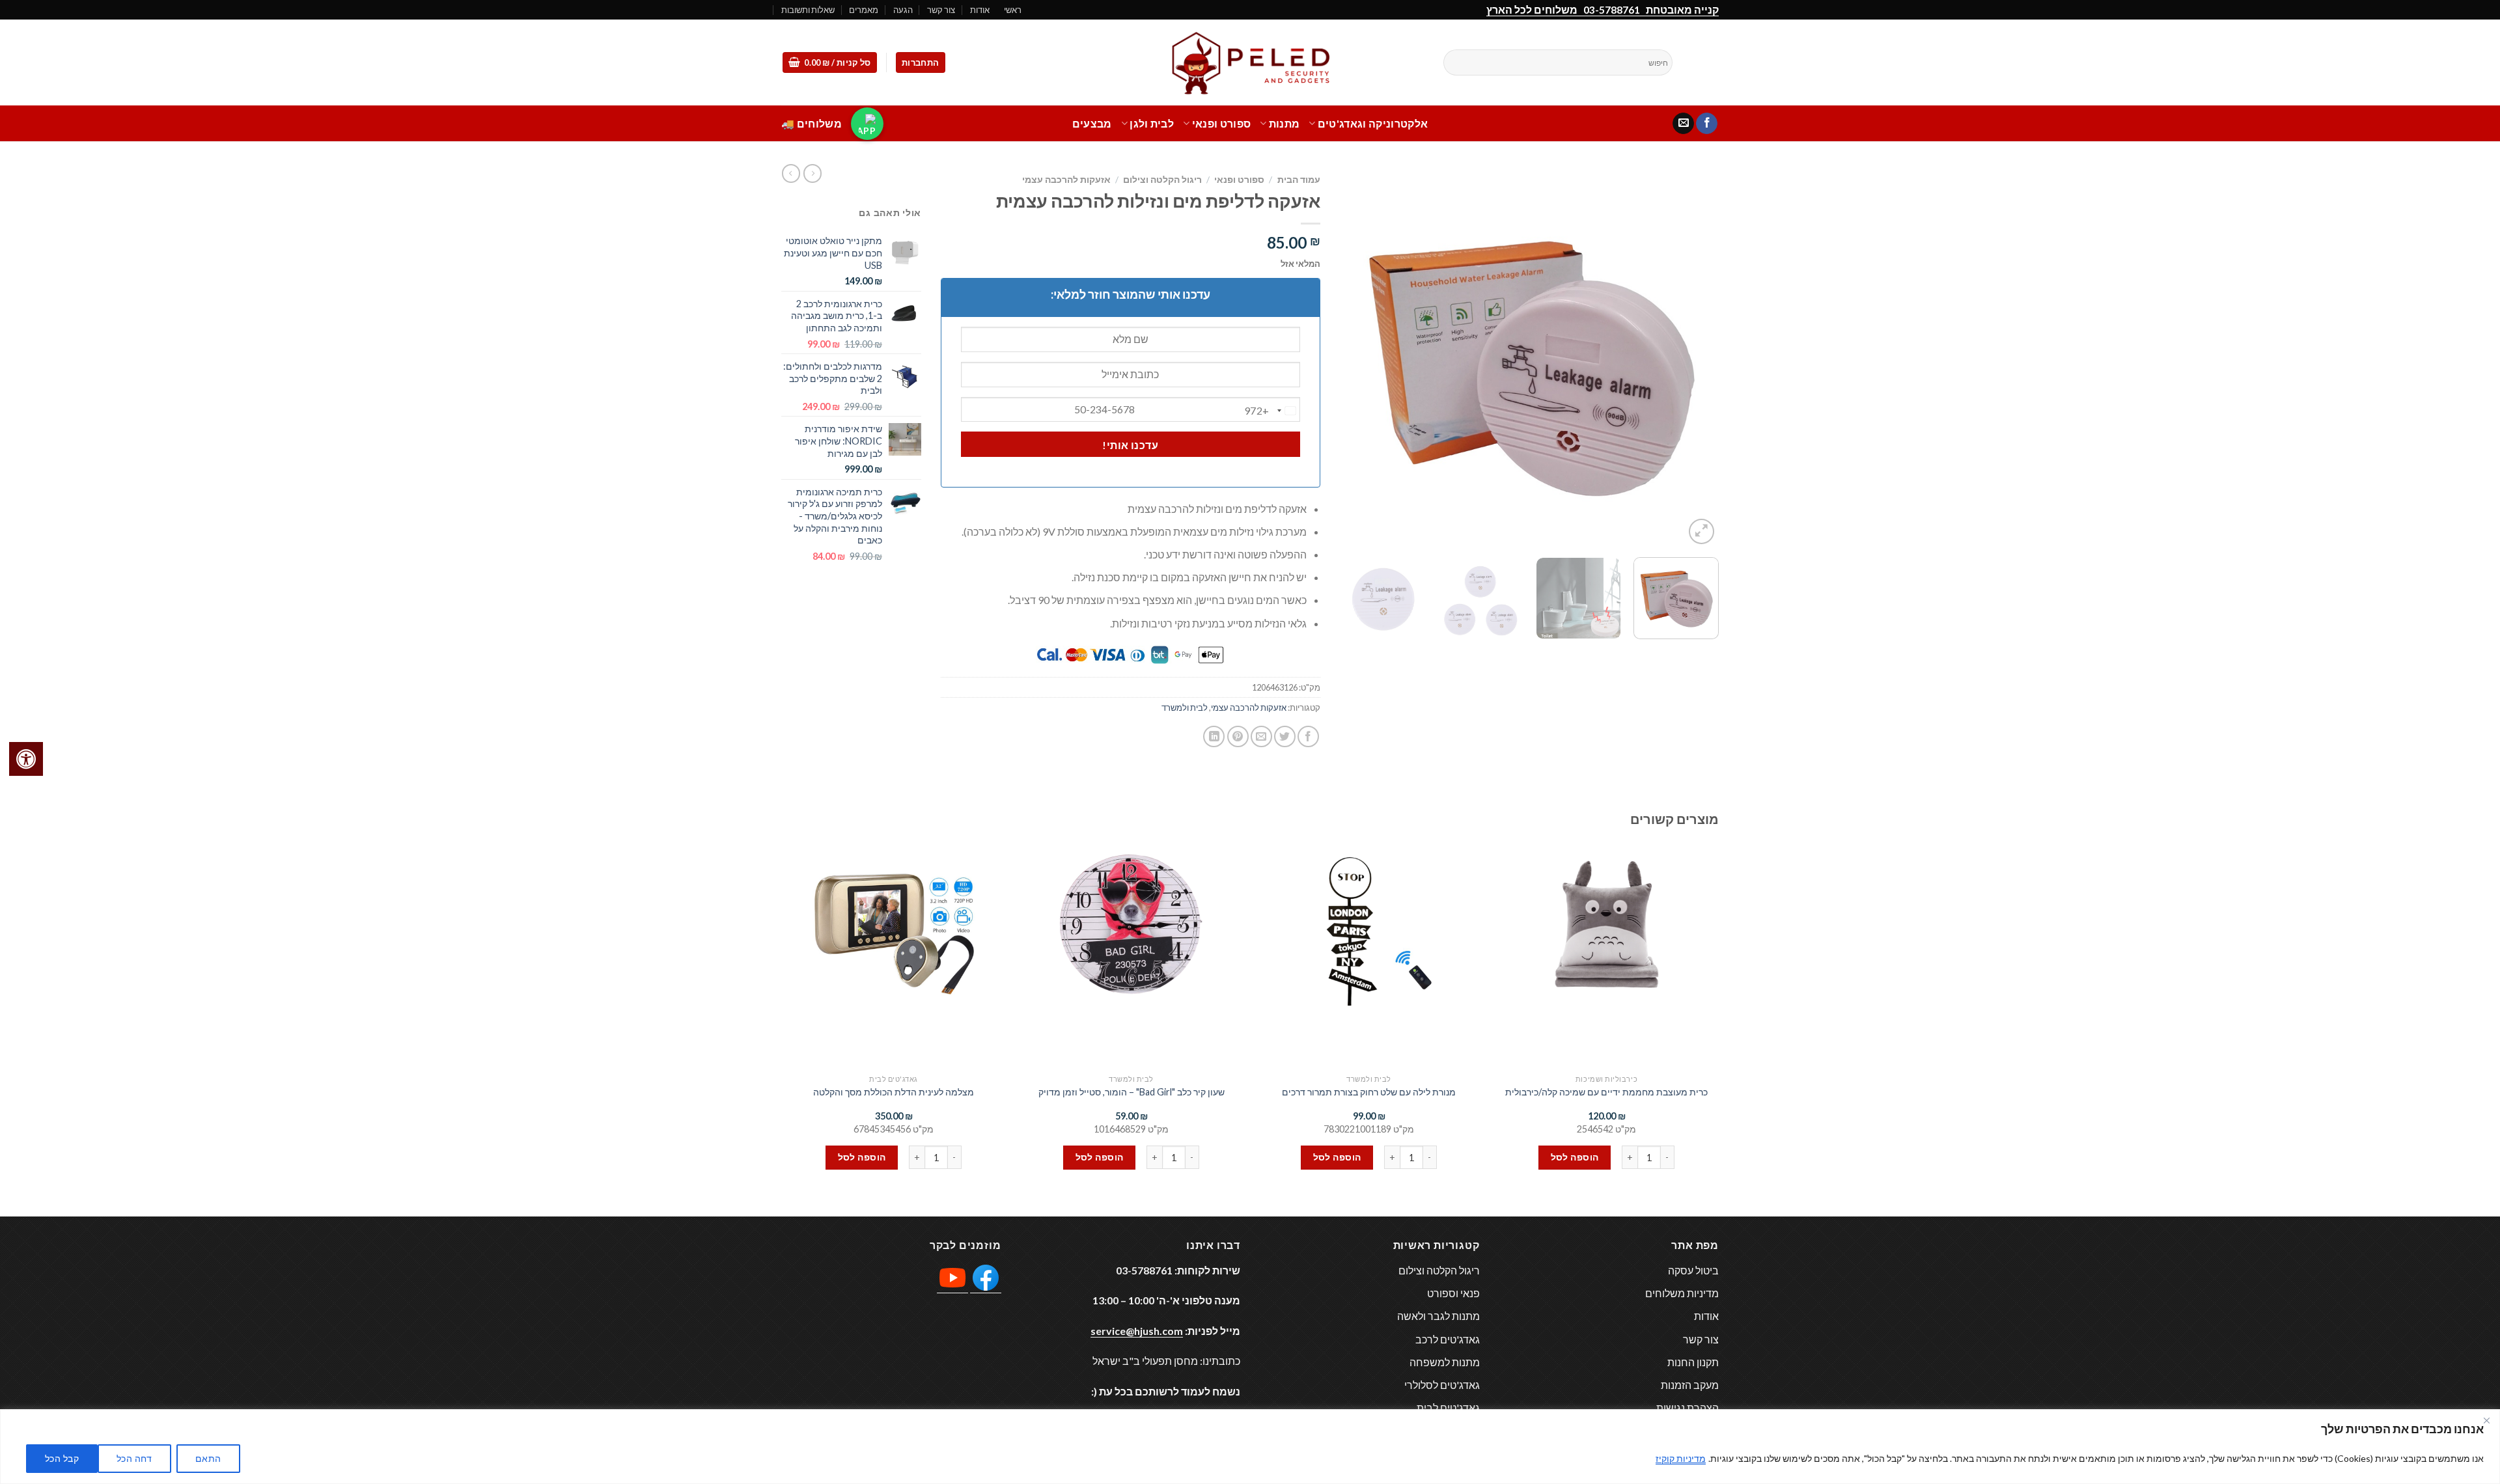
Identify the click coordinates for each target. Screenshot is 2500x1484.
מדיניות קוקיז (1681, 1458)
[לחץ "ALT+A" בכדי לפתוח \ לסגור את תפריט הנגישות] (26, 759)
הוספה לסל (1575, 1157)
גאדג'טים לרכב (1448, 1339)
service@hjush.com (1137, 1331)
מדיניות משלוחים (1682, 1293)
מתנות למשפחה (1445, 1362)
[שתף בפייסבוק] (1308, 736)
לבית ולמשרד (1185, 708)
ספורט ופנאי (1221, 123)
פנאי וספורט (1453, 1293)
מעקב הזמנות (1690, 1385)
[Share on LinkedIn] (1214, 736)
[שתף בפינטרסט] (1238, 736)
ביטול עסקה (1693, 1270)
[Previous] (1695, 358)
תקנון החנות (1693, 1362)
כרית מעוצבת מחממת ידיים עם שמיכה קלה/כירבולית (1606, 1092)
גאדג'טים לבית (1448, 1408)
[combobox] (1272, 411)
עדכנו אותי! (1130, 445)
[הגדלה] (1701, 531)
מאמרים (864, 10)
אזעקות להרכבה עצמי (1066, 180)
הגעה (903, 10)
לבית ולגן (1152, 123)
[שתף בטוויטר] (1285, 736)
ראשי (1013, 10)
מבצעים (1092, 123)
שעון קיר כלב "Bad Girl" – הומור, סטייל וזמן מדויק (1132, 1092)
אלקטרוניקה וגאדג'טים (1373, 123)
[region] (1250, 1447)
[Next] (1354, 358)
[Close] (2486, 1420)
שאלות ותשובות (808, 10)
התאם (208, 1458)
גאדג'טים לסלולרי (1442, 1385)
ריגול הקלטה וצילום (1162, 180)
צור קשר (941, 10)
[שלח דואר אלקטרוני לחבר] (1261, 736)
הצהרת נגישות (1687, 1408)
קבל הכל (62, 1458)
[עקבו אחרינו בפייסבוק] (1707, 124)
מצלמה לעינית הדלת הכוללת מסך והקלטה (894, 1092)
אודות (980, 10)
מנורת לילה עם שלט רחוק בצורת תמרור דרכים (1369, 1092)
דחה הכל (134, 1458)
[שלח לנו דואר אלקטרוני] (1683, 124)
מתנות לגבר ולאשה (1438, 1316)
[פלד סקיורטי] (1250, 63)
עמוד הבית (1299, 180)
